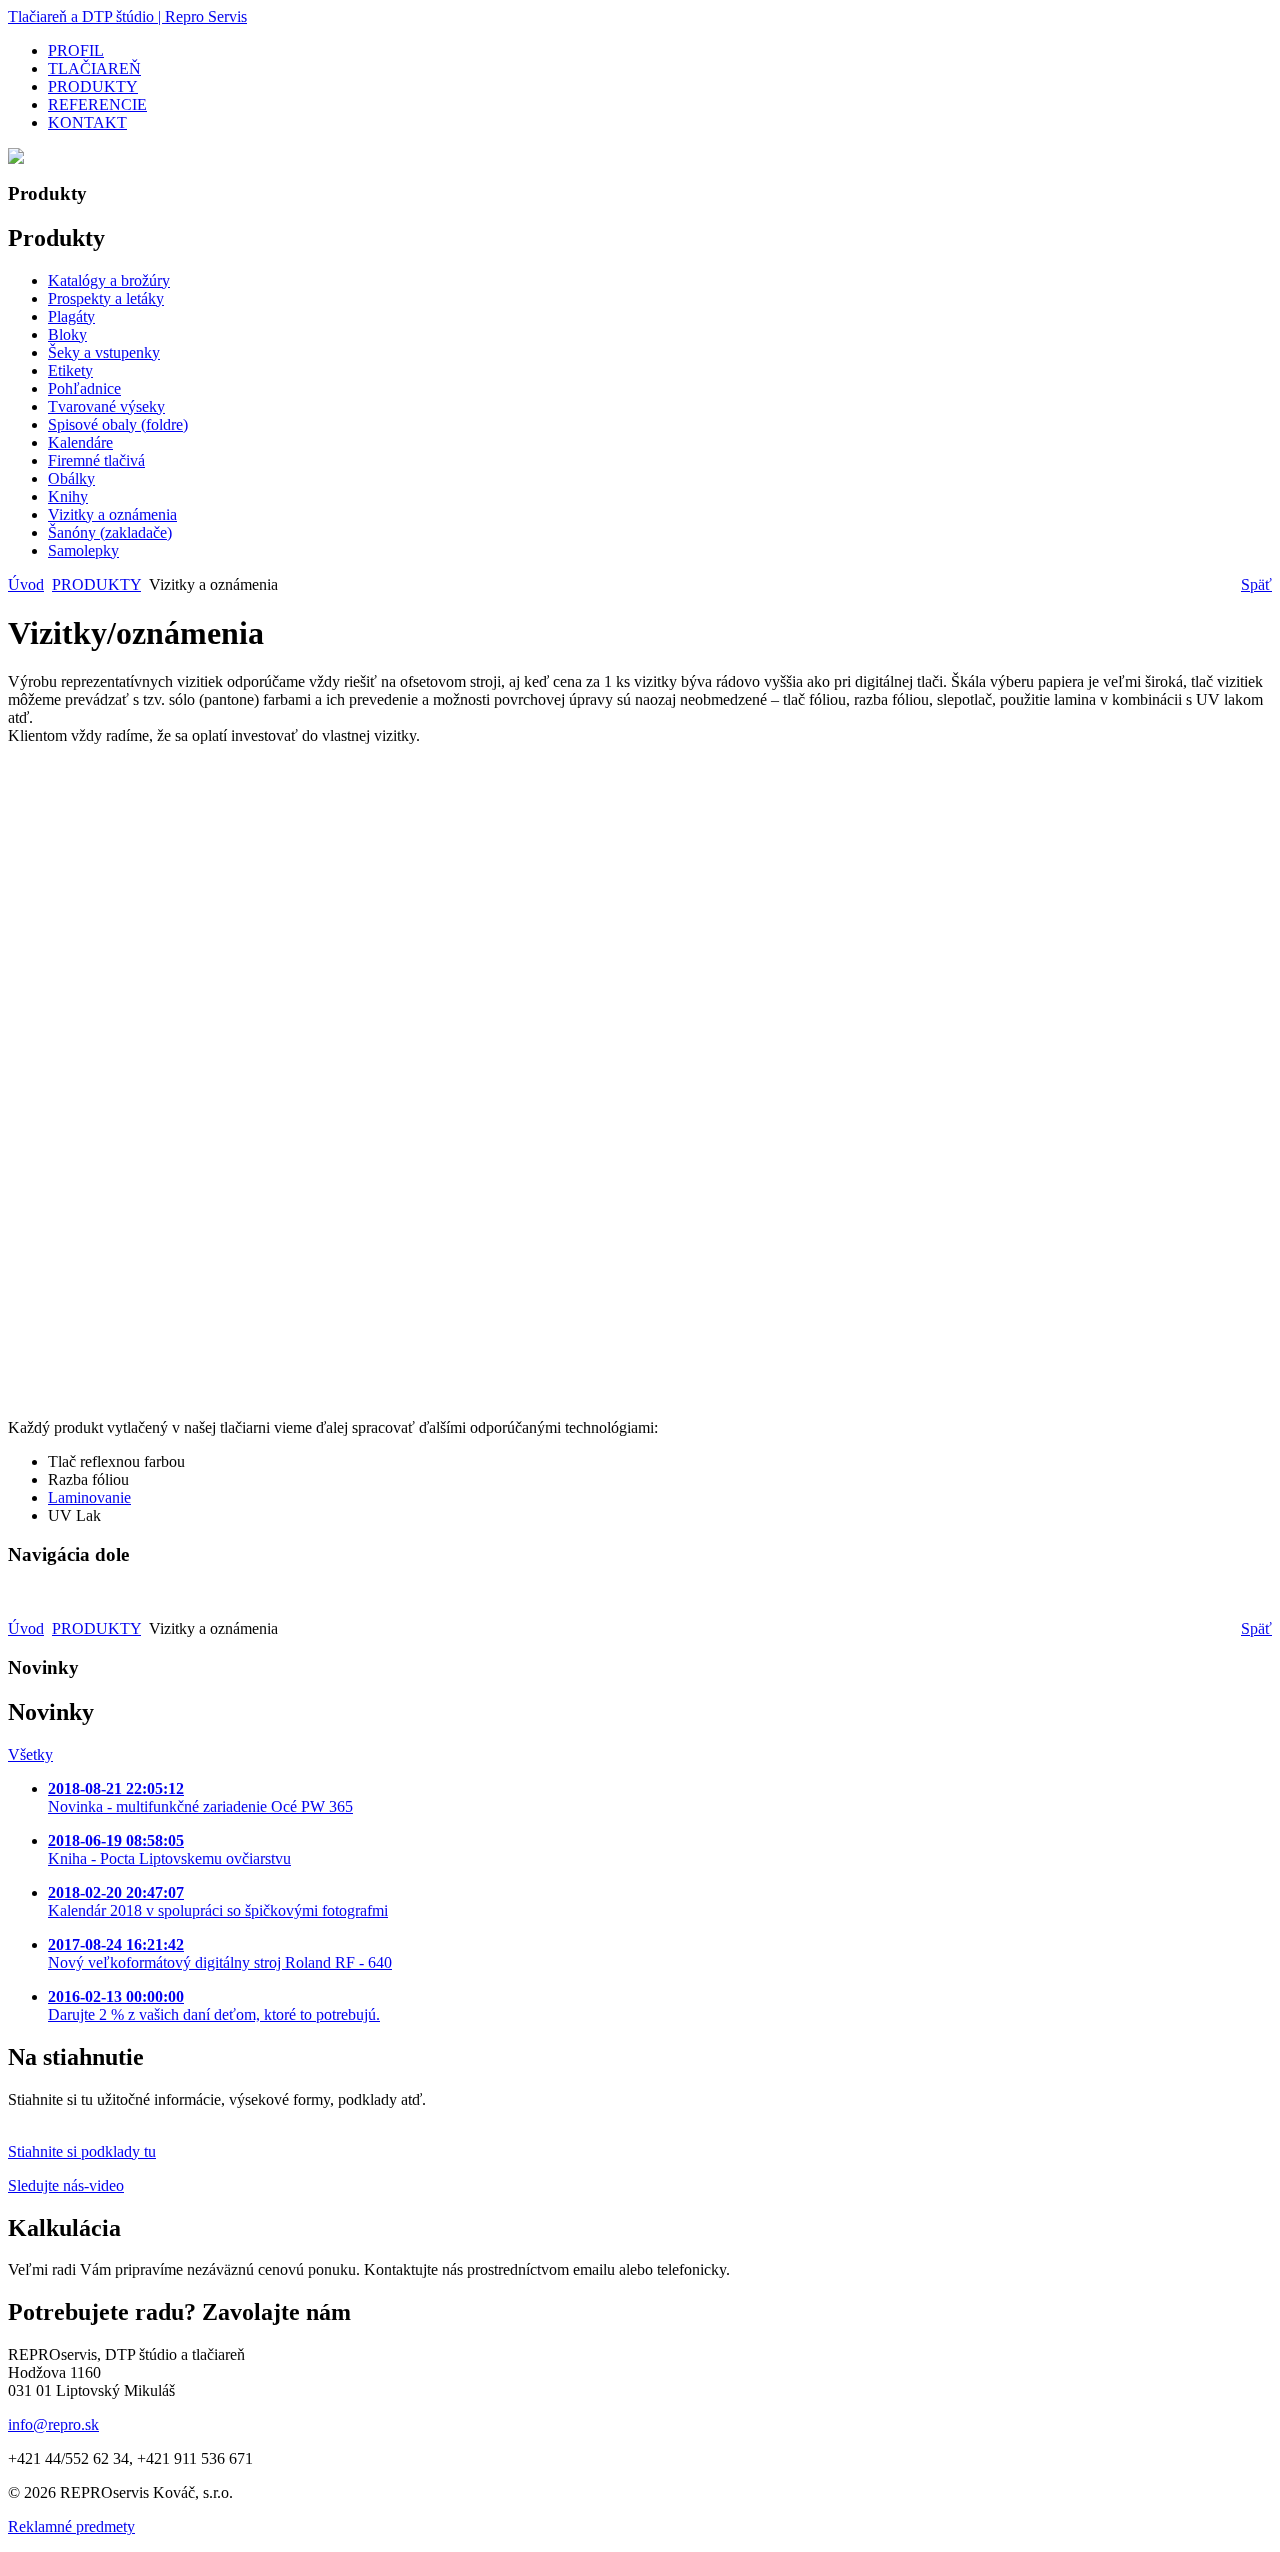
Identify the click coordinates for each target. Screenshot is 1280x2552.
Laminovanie (89, 1497)
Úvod (26, 584)
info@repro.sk (53, 2424)
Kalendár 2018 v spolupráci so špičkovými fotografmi (218, 1901)
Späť (1256, 584)
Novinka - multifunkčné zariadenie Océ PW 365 (200, 1797)
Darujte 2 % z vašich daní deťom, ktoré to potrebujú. (214, 2005)
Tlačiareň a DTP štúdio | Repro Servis (127, 16)
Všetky (30, 1754)
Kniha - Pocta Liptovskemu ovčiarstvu (169, 1849)
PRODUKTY (96, 584)
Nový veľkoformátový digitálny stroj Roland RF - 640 (220, 1953)
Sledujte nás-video (66, 2185)
